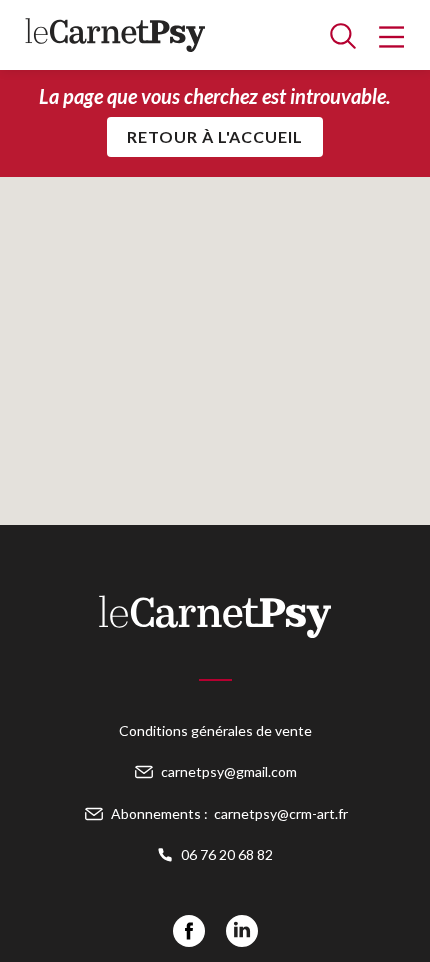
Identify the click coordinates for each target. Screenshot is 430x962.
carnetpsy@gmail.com (229, 771)
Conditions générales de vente (215, 730)
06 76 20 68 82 (227, 854)
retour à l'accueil (215, 136)
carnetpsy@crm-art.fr (281, 813)
